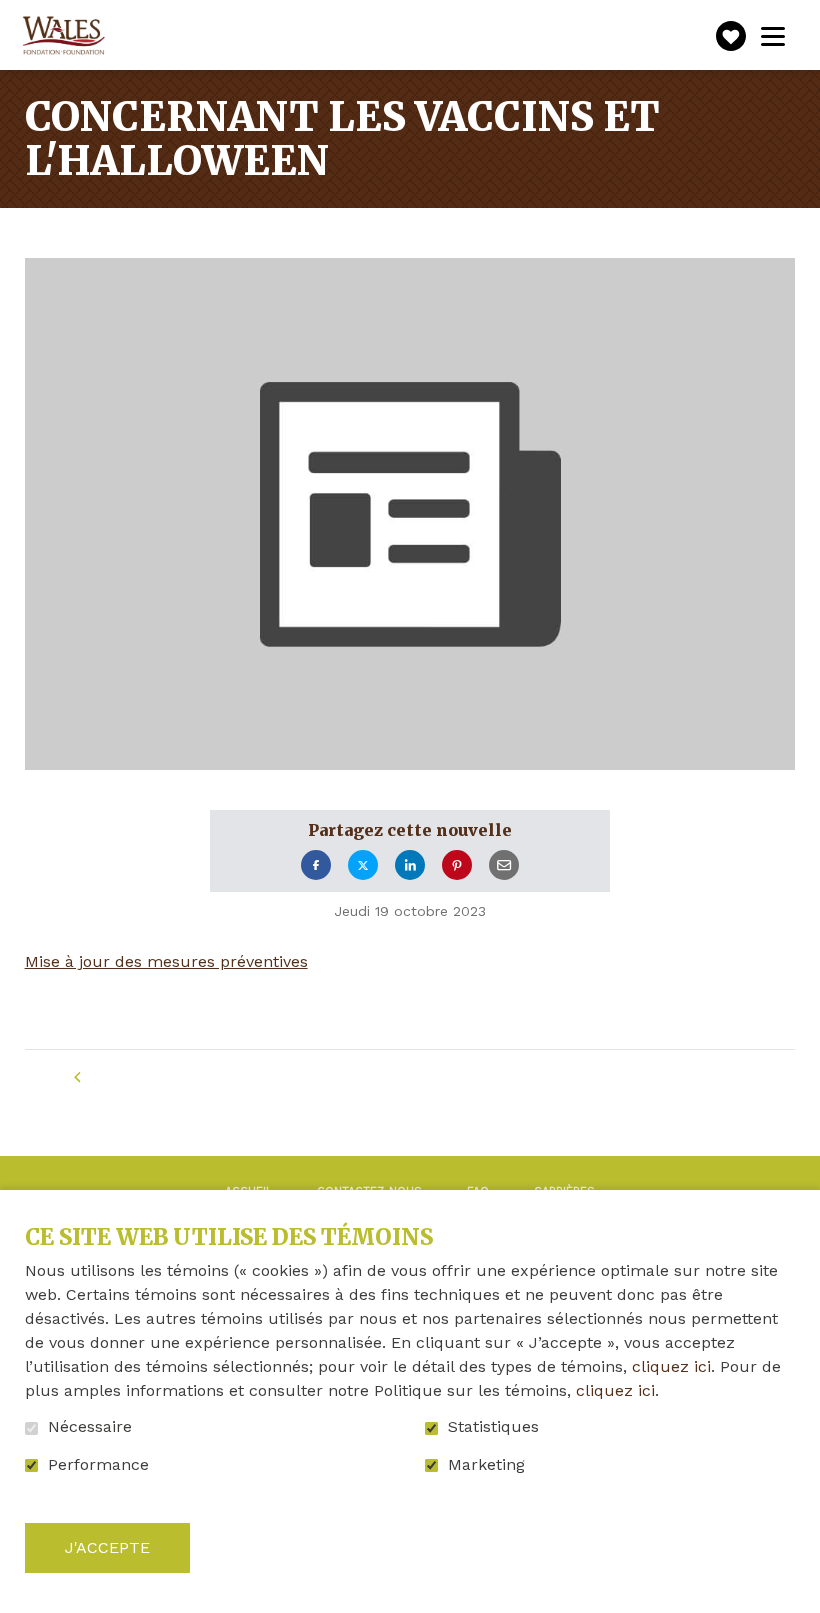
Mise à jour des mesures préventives (166, 962)
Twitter (363, 865)
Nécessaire (90, 1427)
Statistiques (493, 1427)
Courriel (504, 865)
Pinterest (457, 865)
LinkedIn (410, 865)
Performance (98, 1465)
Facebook (316, 865)
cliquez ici (671, 1366)
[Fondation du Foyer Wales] (62, 36)
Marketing (486, 1465)
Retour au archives (184, 1077)
